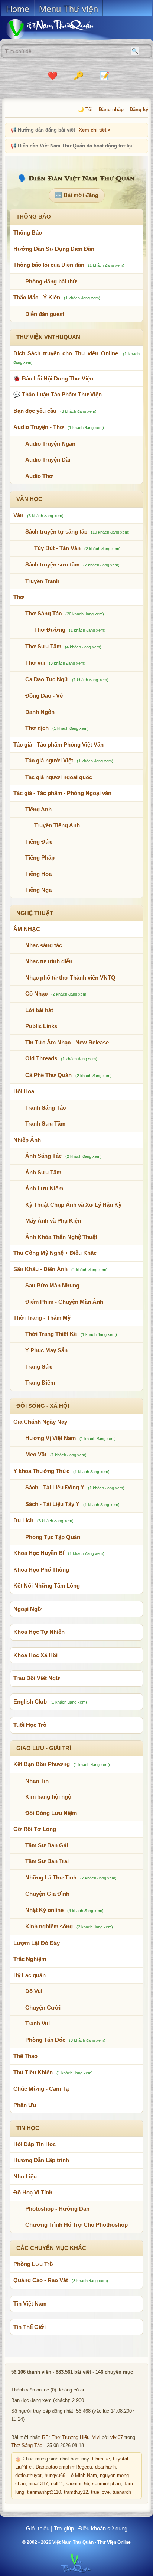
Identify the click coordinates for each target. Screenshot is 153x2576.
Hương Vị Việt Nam (51, 1438)
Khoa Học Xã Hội (35, 1655)
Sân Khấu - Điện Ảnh (40, 1269)
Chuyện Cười (43, 2007)
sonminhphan (106, 2484)
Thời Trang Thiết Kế (51, 1334)
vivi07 (117, 2437)
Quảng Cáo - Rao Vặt (41, 2280)
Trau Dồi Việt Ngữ (37, 1678)
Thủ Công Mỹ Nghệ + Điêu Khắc (55, 1253)
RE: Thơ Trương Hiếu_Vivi (71, 2437)
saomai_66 (77, 2484)
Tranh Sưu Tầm (45, 1124)
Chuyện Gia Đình (47, 1894)
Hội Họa (24, 1091)
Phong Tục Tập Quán (53, 1537)
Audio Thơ (39, 476)
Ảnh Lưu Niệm (44, 1188)
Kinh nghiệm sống (49, 1926)
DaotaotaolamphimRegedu (64, 2467)
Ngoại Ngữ (27, 1609)
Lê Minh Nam (83, 2476)
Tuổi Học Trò (30, 1725)
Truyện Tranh (42, 581)
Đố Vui (34, 1991)
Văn (18, 515)
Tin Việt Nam (30, 2304)
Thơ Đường (50, 630)
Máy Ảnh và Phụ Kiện (53, 1221)
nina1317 (38, 2484)
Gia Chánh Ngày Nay (40, 1422)
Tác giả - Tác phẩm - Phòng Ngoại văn (62, 793)
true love (100, 2492)
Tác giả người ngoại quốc (59, 777)
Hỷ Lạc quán (30, 1975)
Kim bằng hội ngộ (48, 1797)
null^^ (57, 2484)
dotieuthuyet (28, 2476)
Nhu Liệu (25, 2176)
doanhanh (105, 2467)
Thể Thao (25, 2056)
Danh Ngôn (40, 712)
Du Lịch (23, 1520)
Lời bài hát (39, 1010)
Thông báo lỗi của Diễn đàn (49, 265)
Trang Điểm (40, 1382)
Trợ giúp (64, 2528)
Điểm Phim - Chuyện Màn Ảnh (64, 1302)
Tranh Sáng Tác (45, 1108)
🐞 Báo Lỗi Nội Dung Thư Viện (53, 378)
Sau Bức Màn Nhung (52, 1285)
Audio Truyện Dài (48, 460)
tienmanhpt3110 (44, 2492)
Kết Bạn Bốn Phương (42, 1764)
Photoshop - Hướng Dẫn (57, 2209)
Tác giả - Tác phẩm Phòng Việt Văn (58, 744)
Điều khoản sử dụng (103, 2528)
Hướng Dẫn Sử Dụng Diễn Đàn (54, 249)
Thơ (19, 597)
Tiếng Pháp (40, 857)
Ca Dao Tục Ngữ (47, 679)
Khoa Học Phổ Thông (41, 1570)
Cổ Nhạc (36, 993)
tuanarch (122, 2492)
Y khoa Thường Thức (41, 1471)
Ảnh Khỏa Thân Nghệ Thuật (61, 1237)
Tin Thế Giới (30, 2327)
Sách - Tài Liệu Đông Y (55, 1487)
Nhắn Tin (37, 1781)
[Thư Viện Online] (59, 29)
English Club (30, 1701)
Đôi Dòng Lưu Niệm (51, 1813)
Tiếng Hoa (38, 874)
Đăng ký (139, 109)
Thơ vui (35, 663)
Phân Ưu (25, 2105)
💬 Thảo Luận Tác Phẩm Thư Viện (58, 394)
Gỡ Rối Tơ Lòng (35, 1829)
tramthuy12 (76, 2492)
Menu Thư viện (69, 8)
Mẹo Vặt (36, 1454)
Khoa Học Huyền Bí (39, 1553)
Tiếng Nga (38, 890)
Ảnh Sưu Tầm (43, 1172)
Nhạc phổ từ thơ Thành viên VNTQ (70, 978)
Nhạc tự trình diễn (49, 961)
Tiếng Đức (39, 842)
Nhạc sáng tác (44, 945)
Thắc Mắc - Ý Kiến (37, 297)
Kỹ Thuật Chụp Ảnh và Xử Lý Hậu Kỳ (73, 1205)
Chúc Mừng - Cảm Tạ (41, 2089)
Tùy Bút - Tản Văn (57, 548)
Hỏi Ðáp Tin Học (35, 2144)
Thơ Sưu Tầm (43, 646)
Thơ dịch (37, 728)
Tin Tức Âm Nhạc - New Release (67, 1042)
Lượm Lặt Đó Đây (37, 1943)
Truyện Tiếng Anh (57, 825)
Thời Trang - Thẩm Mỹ (42, 1318)
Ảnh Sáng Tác (43, 1156)
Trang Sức (39, 1367)
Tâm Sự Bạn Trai (47, 1861)
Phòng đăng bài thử (51, 281)
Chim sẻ (101, 2459)
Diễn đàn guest (45, 314)
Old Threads (41, 1058)
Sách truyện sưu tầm (52, 564)
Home (18, 8)
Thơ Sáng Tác (43, 613)
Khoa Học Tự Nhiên (39, 1632)
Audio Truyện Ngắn (50, 444)
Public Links (41, 1026)
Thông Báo (28, 232)
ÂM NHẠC (27, 929)
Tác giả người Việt (49, 760)
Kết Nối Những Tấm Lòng (47, 1586)
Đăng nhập (111, 109)
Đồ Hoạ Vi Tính (33, 2192)
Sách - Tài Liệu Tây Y (52, 1504)
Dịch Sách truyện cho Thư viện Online (66, 353)
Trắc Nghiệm (30, 1959)
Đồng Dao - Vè (44, 696)
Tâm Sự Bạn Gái (47, 1845)
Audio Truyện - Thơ (39, 427)
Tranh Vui (38, 2023)
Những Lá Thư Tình (51, 1877)
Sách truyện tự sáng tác (56, 531)
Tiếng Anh (38, 809)
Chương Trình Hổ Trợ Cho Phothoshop (76, 2225)
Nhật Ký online (44, 1910)
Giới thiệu (38, 2528)
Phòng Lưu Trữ (33, 2264)
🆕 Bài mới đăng (77, 195)
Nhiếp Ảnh (27, 1140)
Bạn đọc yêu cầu (35, 411)
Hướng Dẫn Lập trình (41, 2160)
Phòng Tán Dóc (45, 2040)
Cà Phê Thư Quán (48, 1075)
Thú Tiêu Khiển (33, 2072)
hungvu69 (55, 2476)
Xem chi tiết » (95, 130)
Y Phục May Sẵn (46, 1350)
